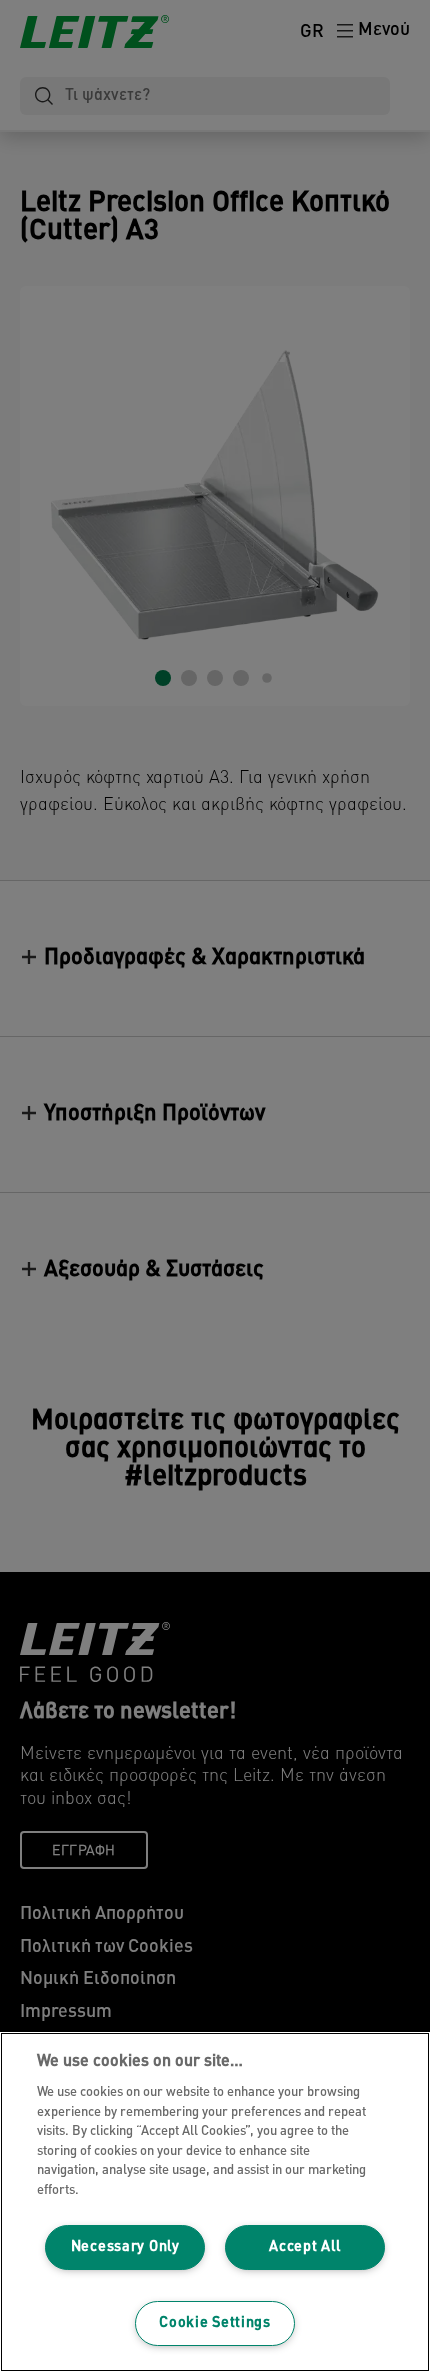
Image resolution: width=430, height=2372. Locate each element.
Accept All (304, 2247)
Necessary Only (125, 2247)
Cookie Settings (215, 2323)
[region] (215, 2202)
